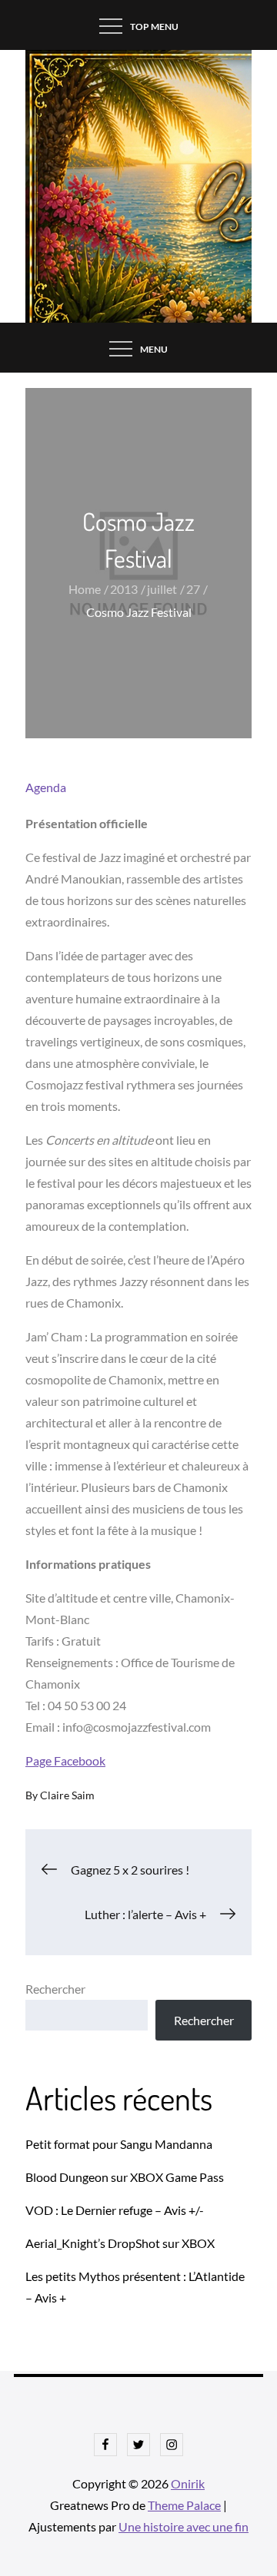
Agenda (46, 787)
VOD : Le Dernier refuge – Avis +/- (115, 2210)
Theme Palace (184, 2505)
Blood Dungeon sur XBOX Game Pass (125, 2177)
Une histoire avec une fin (184, 2526)
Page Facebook (65, 1760)
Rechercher (55, 1989)
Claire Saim (67, 1795)
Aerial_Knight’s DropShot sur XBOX (120, 2243)
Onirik (188, 2483)
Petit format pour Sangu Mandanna (119, 2144)
